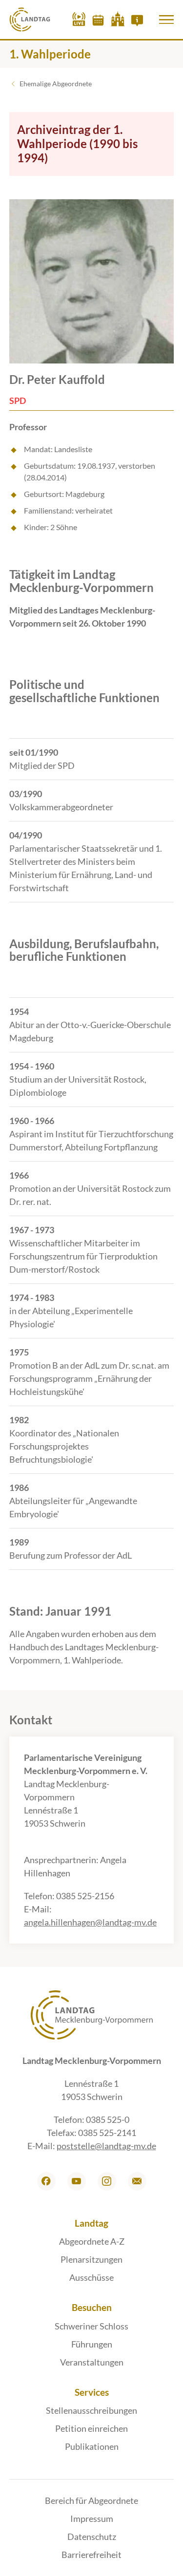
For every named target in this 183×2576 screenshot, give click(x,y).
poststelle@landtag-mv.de (106, 2146)
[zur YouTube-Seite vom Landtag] (77, 2181)
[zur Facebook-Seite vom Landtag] (46, 2181)
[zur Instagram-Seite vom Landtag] (107, 2181)
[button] (166, 19)
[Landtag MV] (30, 19)
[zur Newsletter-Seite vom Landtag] (137, 2181)
